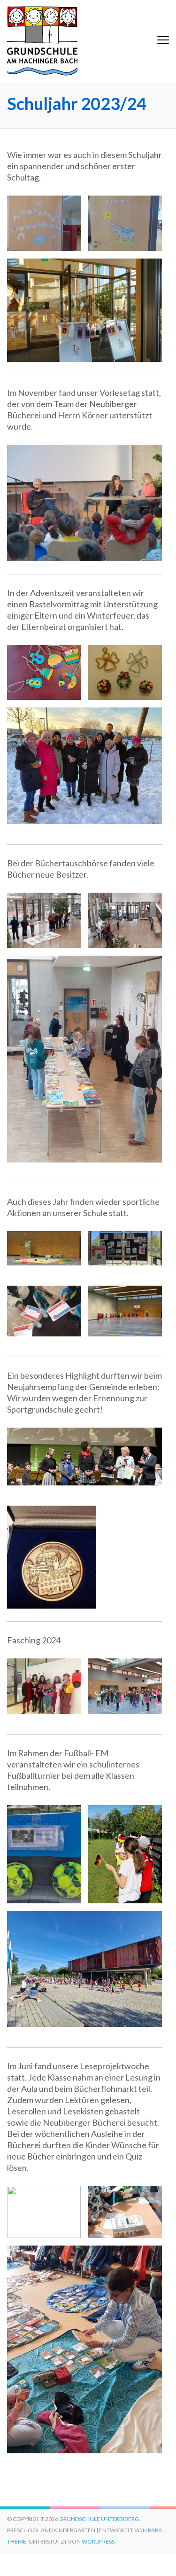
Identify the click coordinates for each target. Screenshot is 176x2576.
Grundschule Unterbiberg (99, 2519)
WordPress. (99, 2541)
